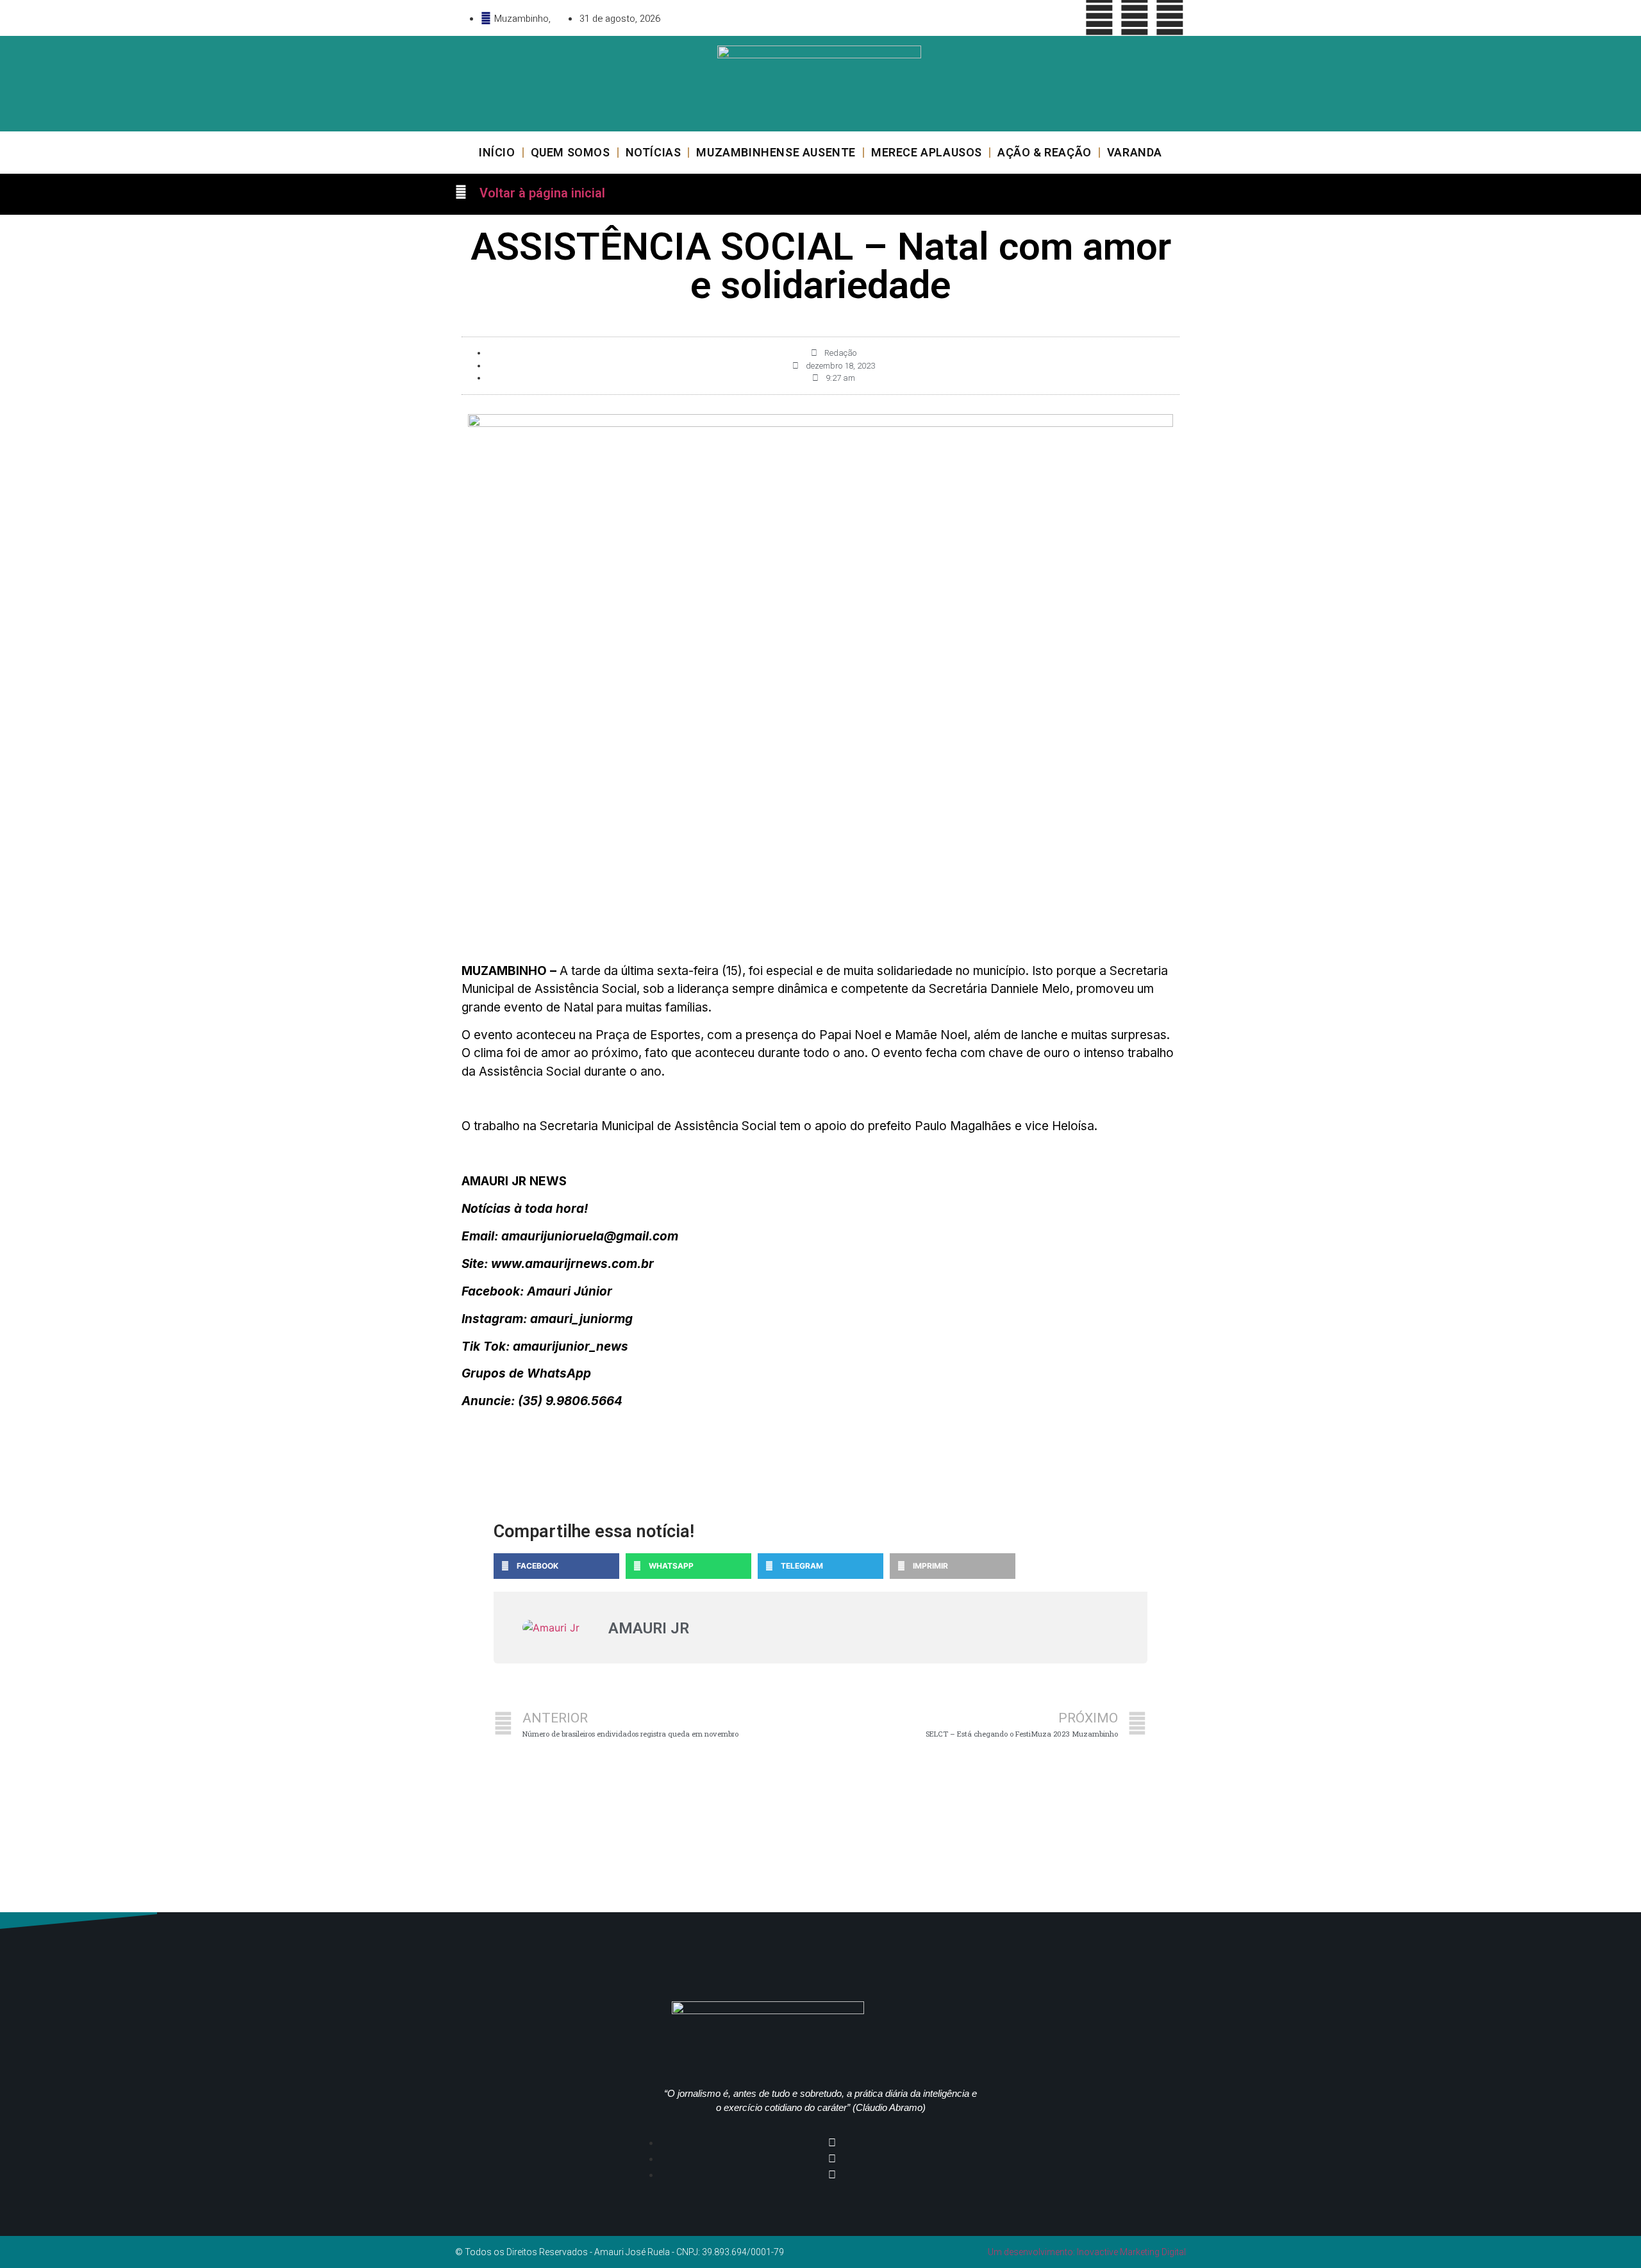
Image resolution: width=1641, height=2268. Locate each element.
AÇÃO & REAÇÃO (1045, 152)
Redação (840, 353)
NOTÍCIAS (654, 152)
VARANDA (1135, 152)
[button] (556, 1566)
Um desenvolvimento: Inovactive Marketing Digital (1087, 2252)
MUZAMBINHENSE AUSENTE (776, 152)
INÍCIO (497, 152)
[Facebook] (1099, 16)
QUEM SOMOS (571, 152)
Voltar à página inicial (542, 193)
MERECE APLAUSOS (927, 152)
